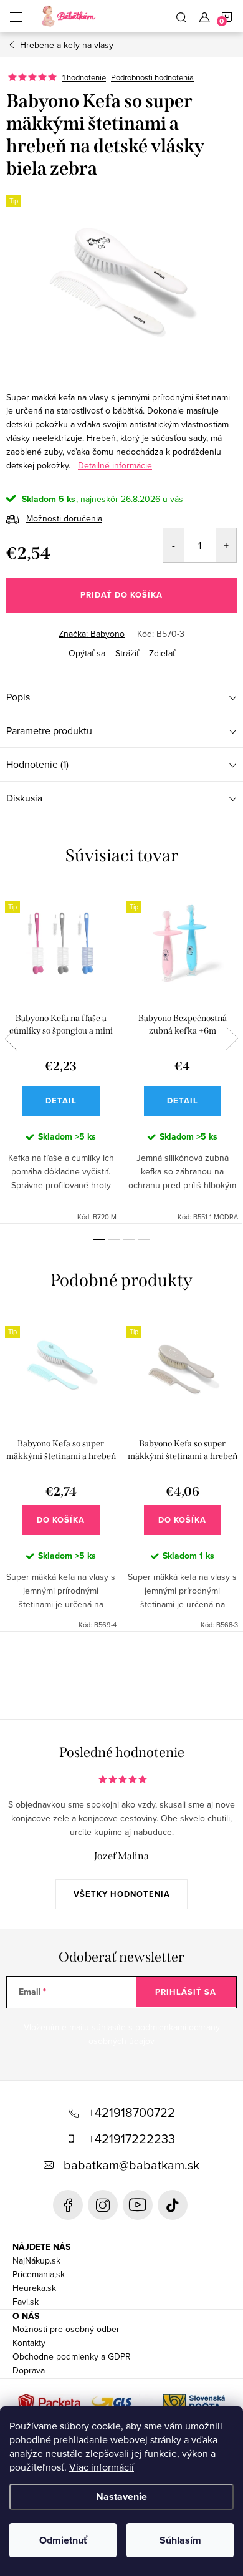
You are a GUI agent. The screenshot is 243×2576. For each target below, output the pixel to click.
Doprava (29, 2370)
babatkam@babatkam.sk (131, 2165)
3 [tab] (129, 1239)
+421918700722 (132, 2112)
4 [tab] (144, 1239)
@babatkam (173, 2205)
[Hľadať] (181, 16)
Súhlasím (180, 2540)
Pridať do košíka (121, 595)
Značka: (92, 634)
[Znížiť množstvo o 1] (174, 545)
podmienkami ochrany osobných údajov (154, 2034)
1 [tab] (99, 1239)
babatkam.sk (103, 2205)
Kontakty (29, 2343)
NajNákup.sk (36, 2260)
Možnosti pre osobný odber (66, 2329)
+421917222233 (132, 2138)
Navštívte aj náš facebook (68, 2205)
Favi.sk (26, 2302)
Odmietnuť (63, 2540)
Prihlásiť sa (186, 1992)
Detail (61, 1101)
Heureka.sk (34, 2288)
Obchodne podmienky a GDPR (72, 2356)
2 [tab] (114, 1239)
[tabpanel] (61, 1055)
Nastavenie (121, 2496)
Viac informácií (102, 2467)
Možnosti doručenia (64, 518)
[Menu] (16, 16)
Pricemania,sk (39, 2274)
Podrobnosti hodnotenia (152, 77)
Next (232, 1039)
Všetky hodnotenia (122, 1894)
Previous (11, 1039)
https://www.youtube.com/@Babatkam (138, 2205)
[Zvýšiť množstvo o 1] (226, 545)
